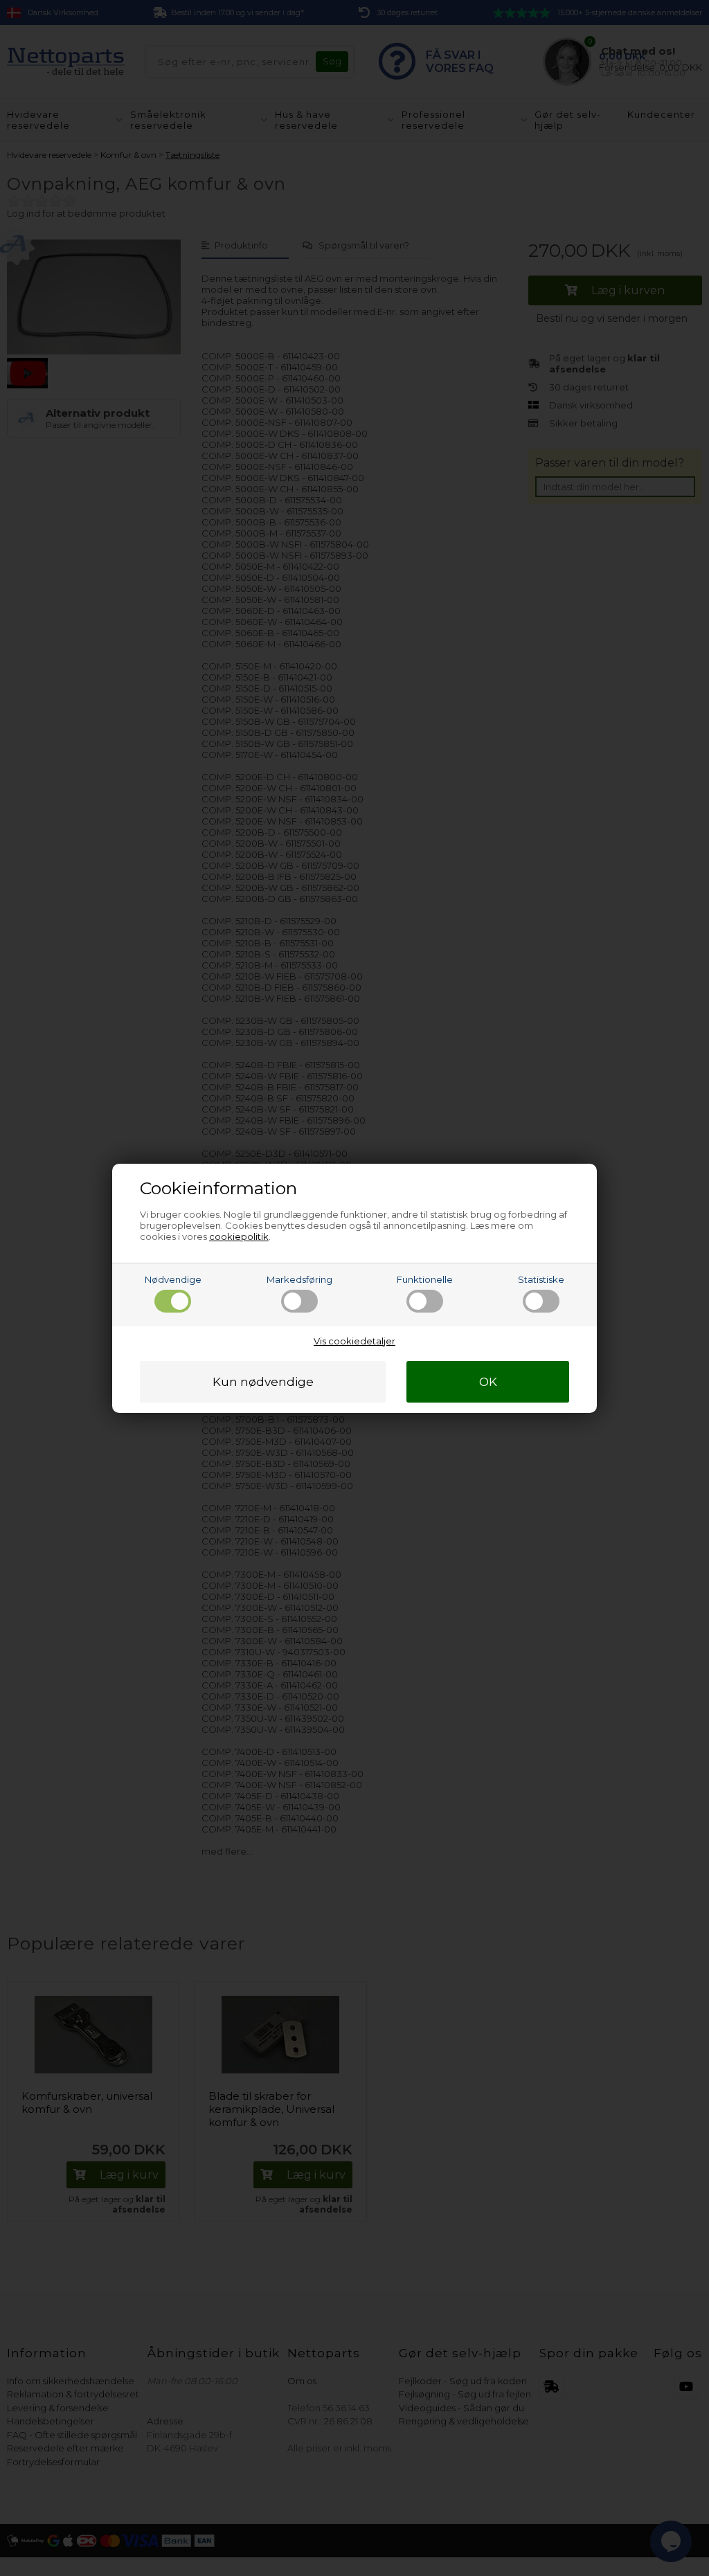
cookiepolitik (239, 1236)
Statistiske (541, 1279)
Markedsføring (299, 1279)
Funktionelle (425, 1279)
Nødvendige (173, 1279)
